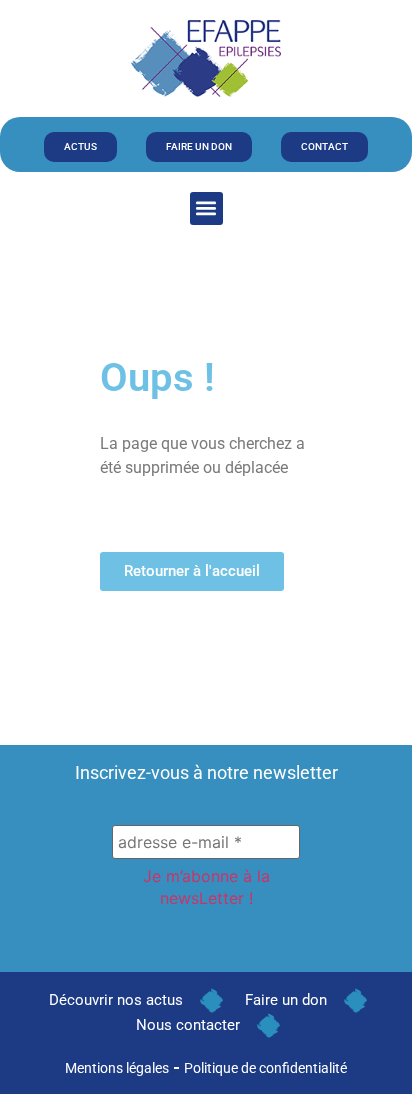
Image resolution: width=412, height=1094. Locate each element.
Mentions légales (117, 1068)
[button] (206, 208)
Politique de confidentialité (265, 1068)
